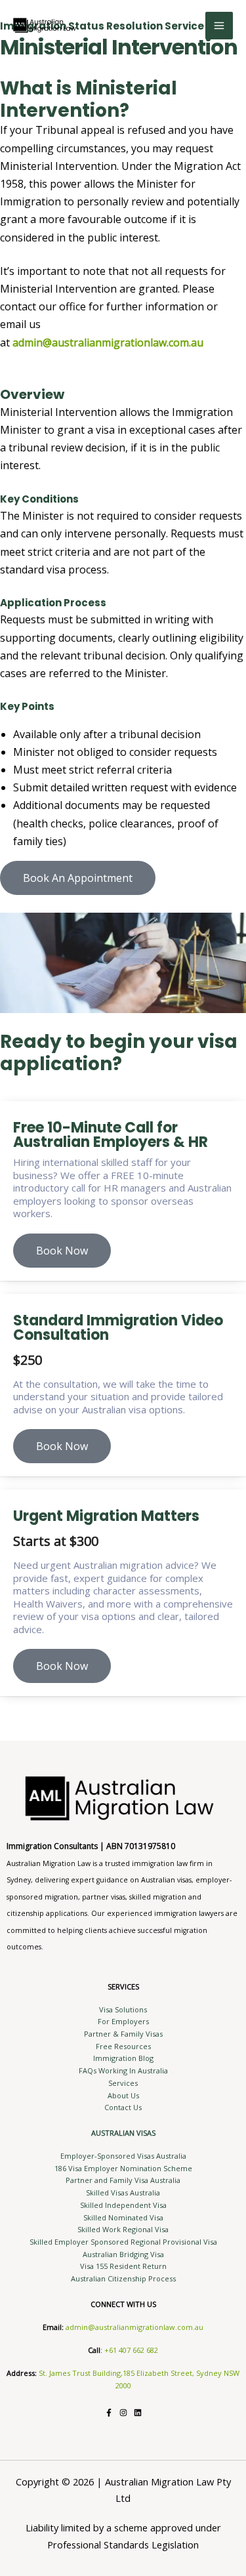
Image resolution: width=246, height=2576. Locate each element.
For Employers (123, 2021)
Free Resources (123, 2046)
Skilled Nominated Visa (123, 2217)
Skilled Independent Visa (123, 2205)
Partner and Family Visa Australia (123, 2180)
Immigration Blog (123, 2058)
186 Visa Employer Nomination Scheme (123, 2168)
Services (123, 2083)
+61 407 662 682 (131, 2350)
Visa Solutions (123, 2009)
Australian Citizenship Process (123, 2278)
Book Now (62, 1251)
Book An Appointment (78, 878)
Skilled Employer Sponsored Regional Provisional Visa (123, 2242)
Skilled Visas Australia (123, 2192)
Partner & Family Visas (123, 2034)
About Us (123, 2095)
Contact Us (123, 2107)
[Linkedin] (138, 2413)
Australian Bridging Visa (123, 2254)
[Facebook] (109, 2413)
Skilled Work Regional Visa (123, 2229)
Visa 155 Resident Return (123, 2266)
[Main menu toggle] (219, 26)
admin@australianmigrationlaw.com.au (134, 2327)
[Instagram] (123, 2413)
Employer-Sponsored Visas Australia (123, 2156)
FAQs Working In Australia (123, 2070)
